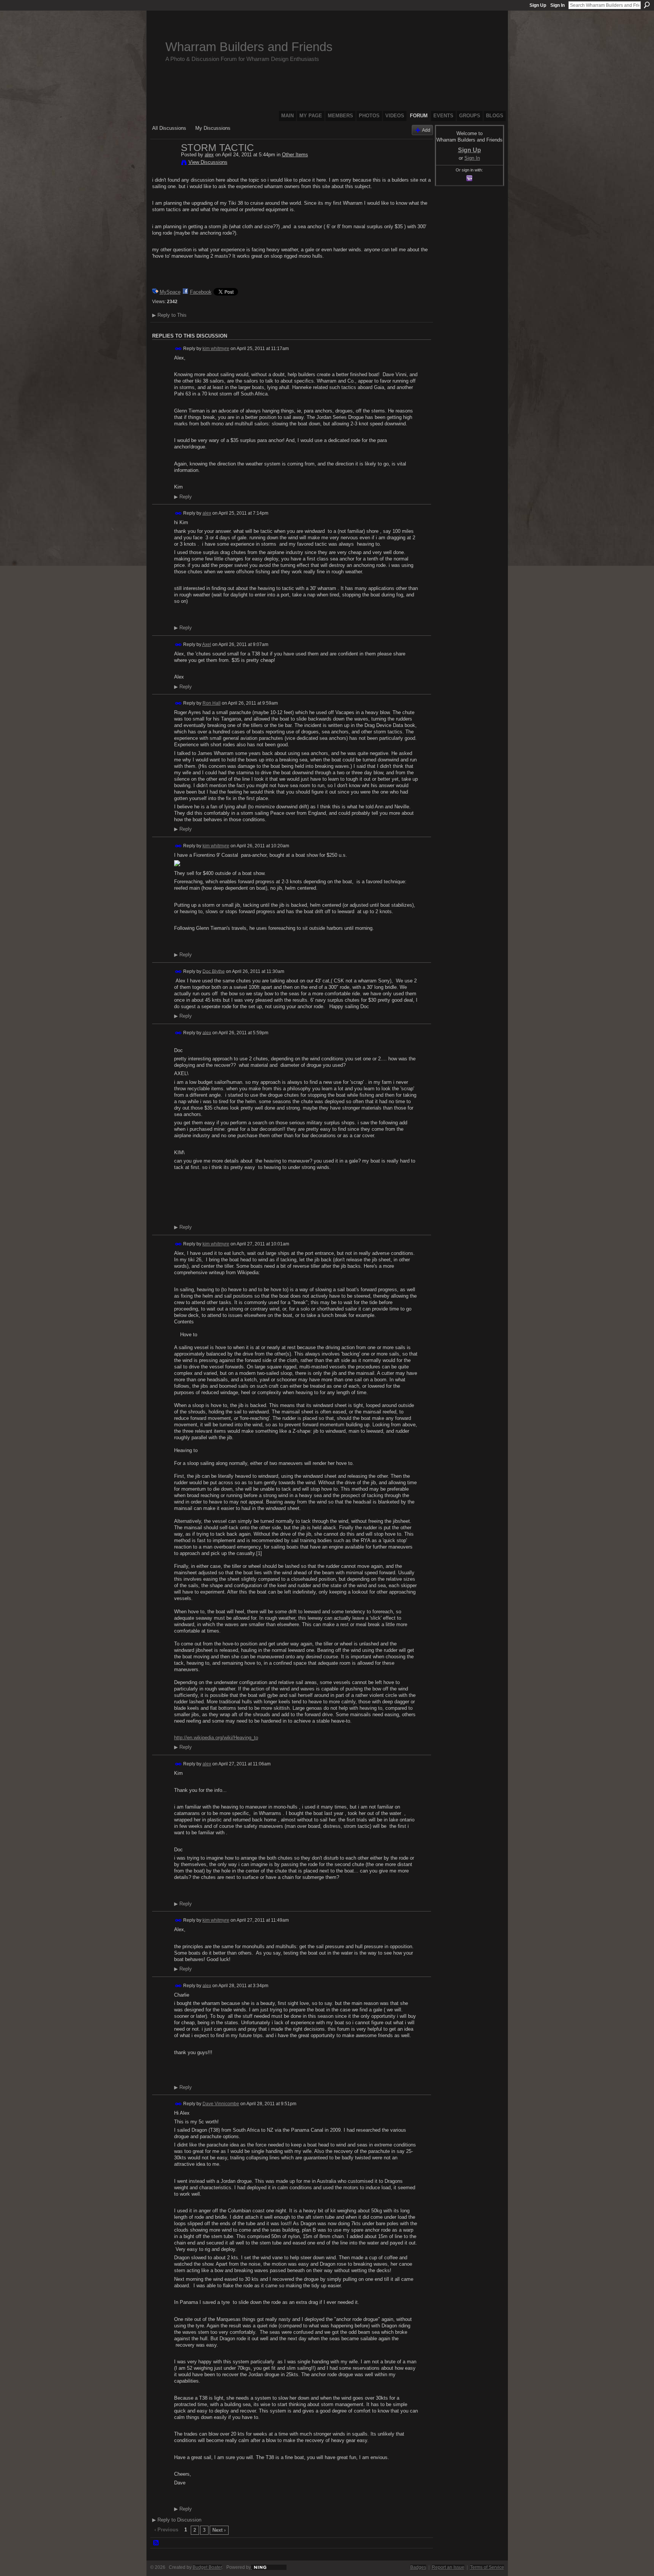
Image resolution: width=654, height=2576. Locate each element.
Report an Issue (448, 2567)
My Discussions (213, 128)
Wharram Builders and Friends (249, 47)
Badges (418, 2567)
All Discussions (169, 128)
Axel (207, 644)
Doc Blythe (214, 971)
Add (426, 130)
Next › (219, 2530)
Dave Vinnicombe (221, 2104)
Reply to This (169, 315)
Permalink (178, 349)
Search (647, 5)
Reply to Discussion (177, 2520)
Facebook (201, 292)
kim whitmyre (216, 349)
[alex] (164, 163)
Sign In (557, 5)
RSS (156, 2543)
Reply (183, 497)
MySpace (170, 292)
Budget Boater (207, 2567)
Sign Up (538, 5)
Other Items (295, 155)
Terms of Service (487, 2567)
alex (209, 155)
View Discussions (208, 162)
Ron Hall (212, 703)
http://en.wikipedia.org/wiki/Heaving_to (216, 1738)
